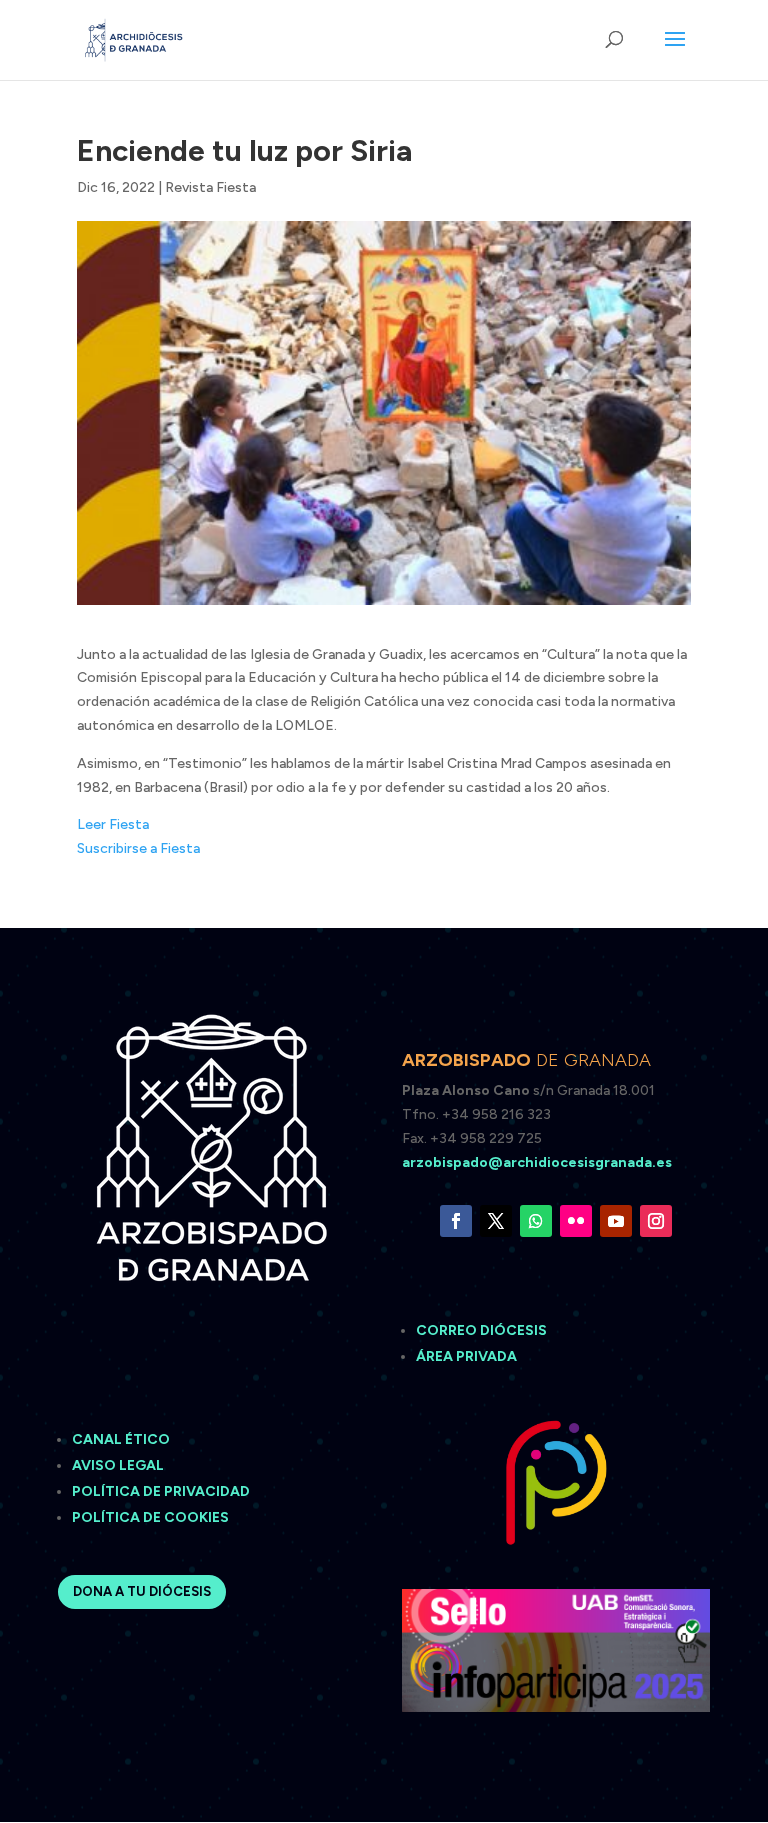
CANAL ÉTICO (122, 1439)
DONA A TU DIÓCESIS (142, 1591)
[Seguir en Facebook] (456, 1221)
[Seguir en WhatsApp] (536, 1221)
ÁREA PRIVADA (466, 1356)
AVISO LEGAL (119, 1465)
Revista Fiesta (210, 187)
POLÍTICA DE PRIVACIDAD (161, 1491)
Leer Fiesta (113, 824)
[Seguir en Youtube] (616, 1221)
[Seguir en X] (496, 1221)
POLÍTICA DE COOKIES (150, 1517)
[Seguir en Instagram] (656, 1221)
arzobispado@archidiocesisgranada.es (537, 1162)
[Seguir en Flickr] (576, 1221)
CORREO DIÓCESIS (481, 1330)
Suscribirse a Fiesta (138, 848)
